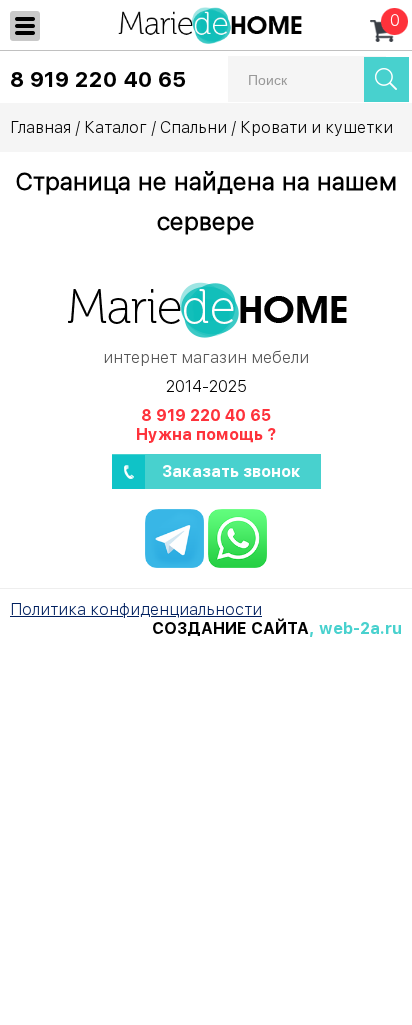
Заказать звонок (231, 471)
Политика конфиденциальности (136, 609)
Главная (40, 127)
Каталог (115, 127)
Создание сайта (230, 628)
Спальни (193, 127)
